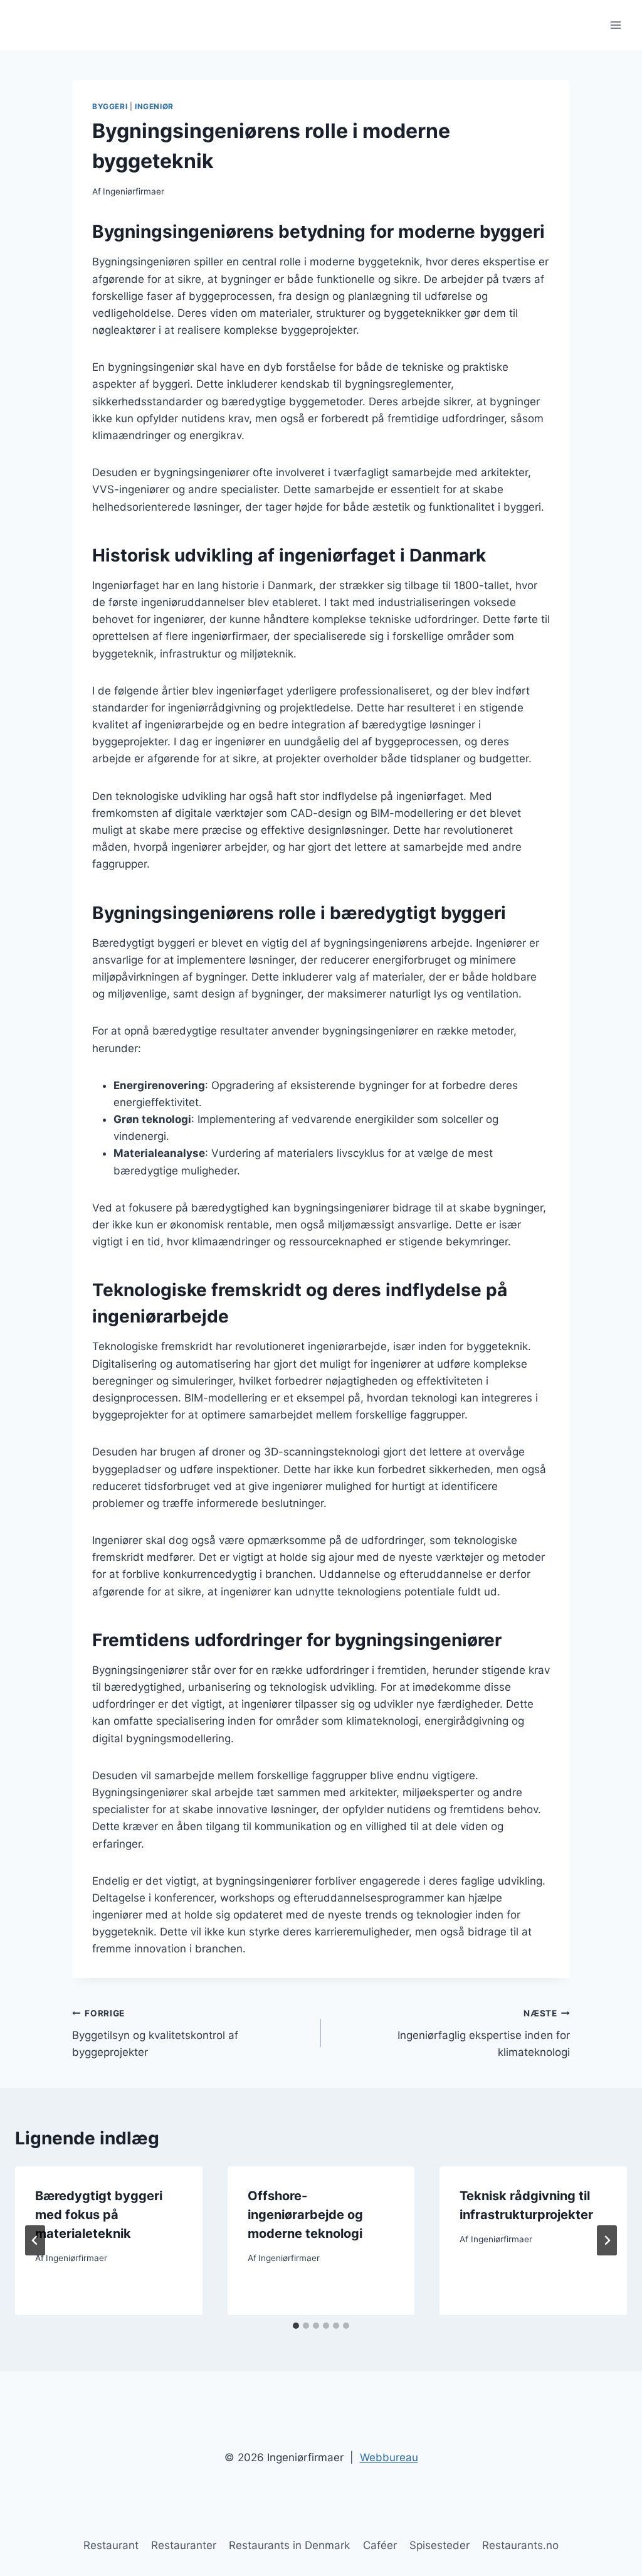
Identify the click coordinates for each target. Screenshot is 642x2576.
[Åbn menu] (615, 25)
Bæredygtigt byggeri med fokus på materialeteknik (99, 2215)
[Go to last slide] (35, 2240)
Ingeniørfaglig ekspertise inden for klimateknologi (484, 2033)
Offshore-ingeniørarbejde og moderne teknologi (305, 2215)
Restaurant (111, 2545)
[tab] (296, 2326)
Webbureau (389, 2457)
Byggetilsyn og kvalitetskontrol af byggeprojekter (155, 2033)
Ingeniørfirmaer (134, 191)
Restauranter (184, 2545)
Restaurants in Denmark (289, 2545)
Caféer (380, 2545)
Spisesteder (439, 2545)
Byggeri (110, 106)
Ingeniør (154, 106)
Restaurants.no (520, 2545)
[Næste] (607, 2240)
